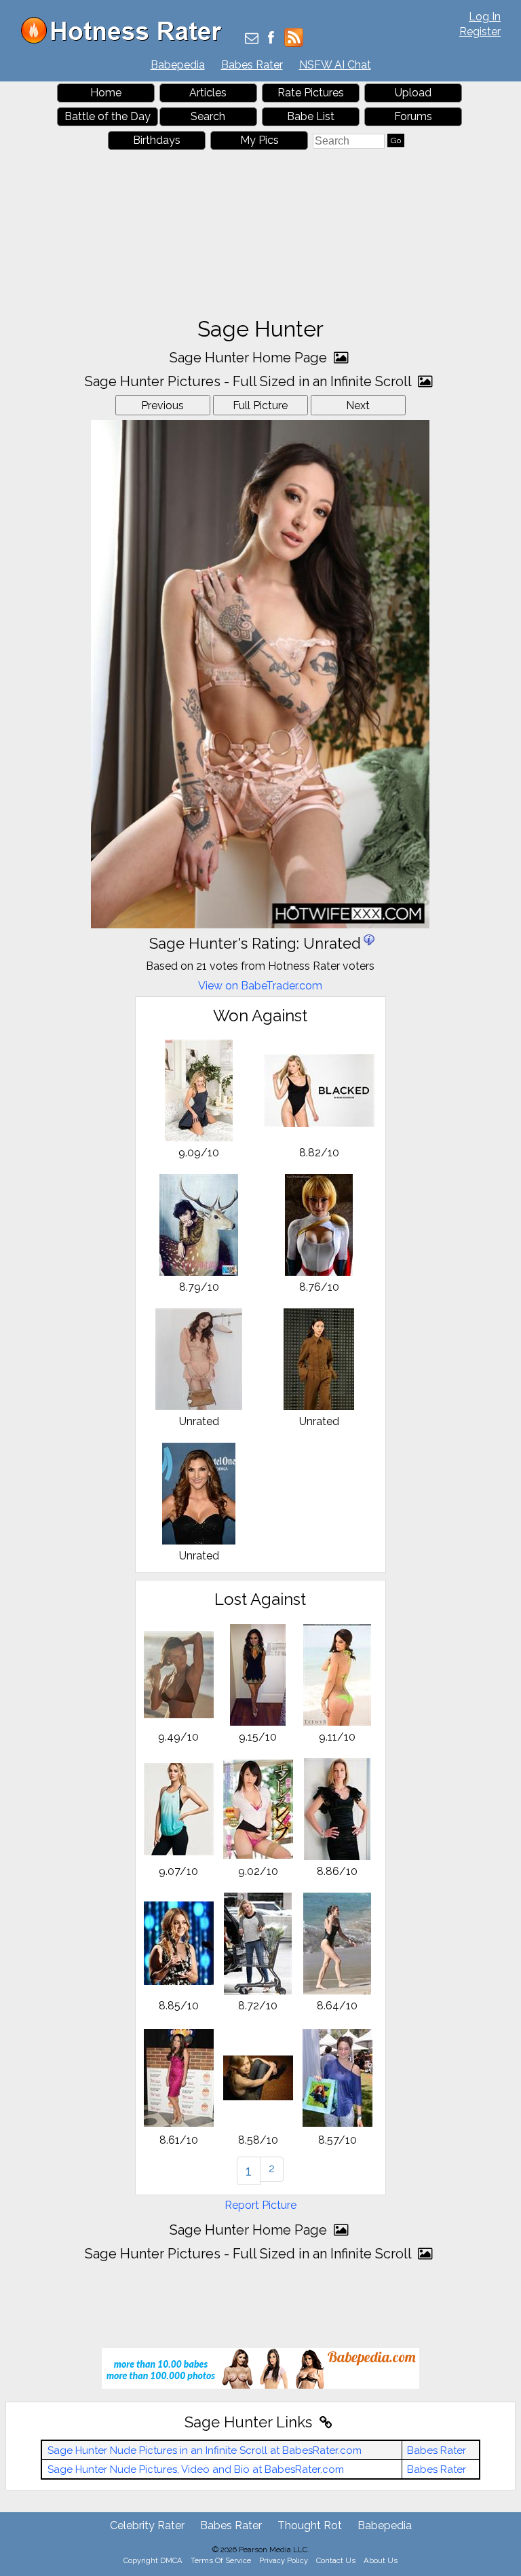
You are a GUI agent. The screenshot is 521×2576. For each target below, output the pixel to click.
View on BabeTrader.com (260, 986)
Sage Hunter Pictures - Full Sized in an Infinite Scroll (250, 381)
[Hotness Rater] (126, 40)
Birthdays (157, 140)
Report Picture (260, 2205)
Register (480, 32)
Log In (485, 17)
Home (106, 93)
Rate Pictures (311, 93)
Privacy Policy (284, 2560)
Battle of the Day (108, 116)
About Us (381, 2560)
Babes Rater (252, 65)
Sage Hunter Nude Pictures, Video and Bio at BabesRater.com (196, 2469)
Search (208, 116)
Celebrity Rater (147, 2525)
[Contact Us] (252, 39)
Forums (413, 116)
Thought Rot (310, 2525)
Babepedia (178, 65)
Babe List (311, 116)
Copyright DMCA (153, 2560)
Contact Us (336, 2560)
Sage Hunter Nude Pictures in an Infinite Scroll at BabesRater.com (205, 2450)
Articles (208, 93)
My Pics (259, 140)
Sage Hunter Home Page (250, 358)
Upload (413, 93)
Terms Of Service (221, 2560)
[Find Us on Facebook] (271, 39)
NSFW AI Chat (335, 65)
